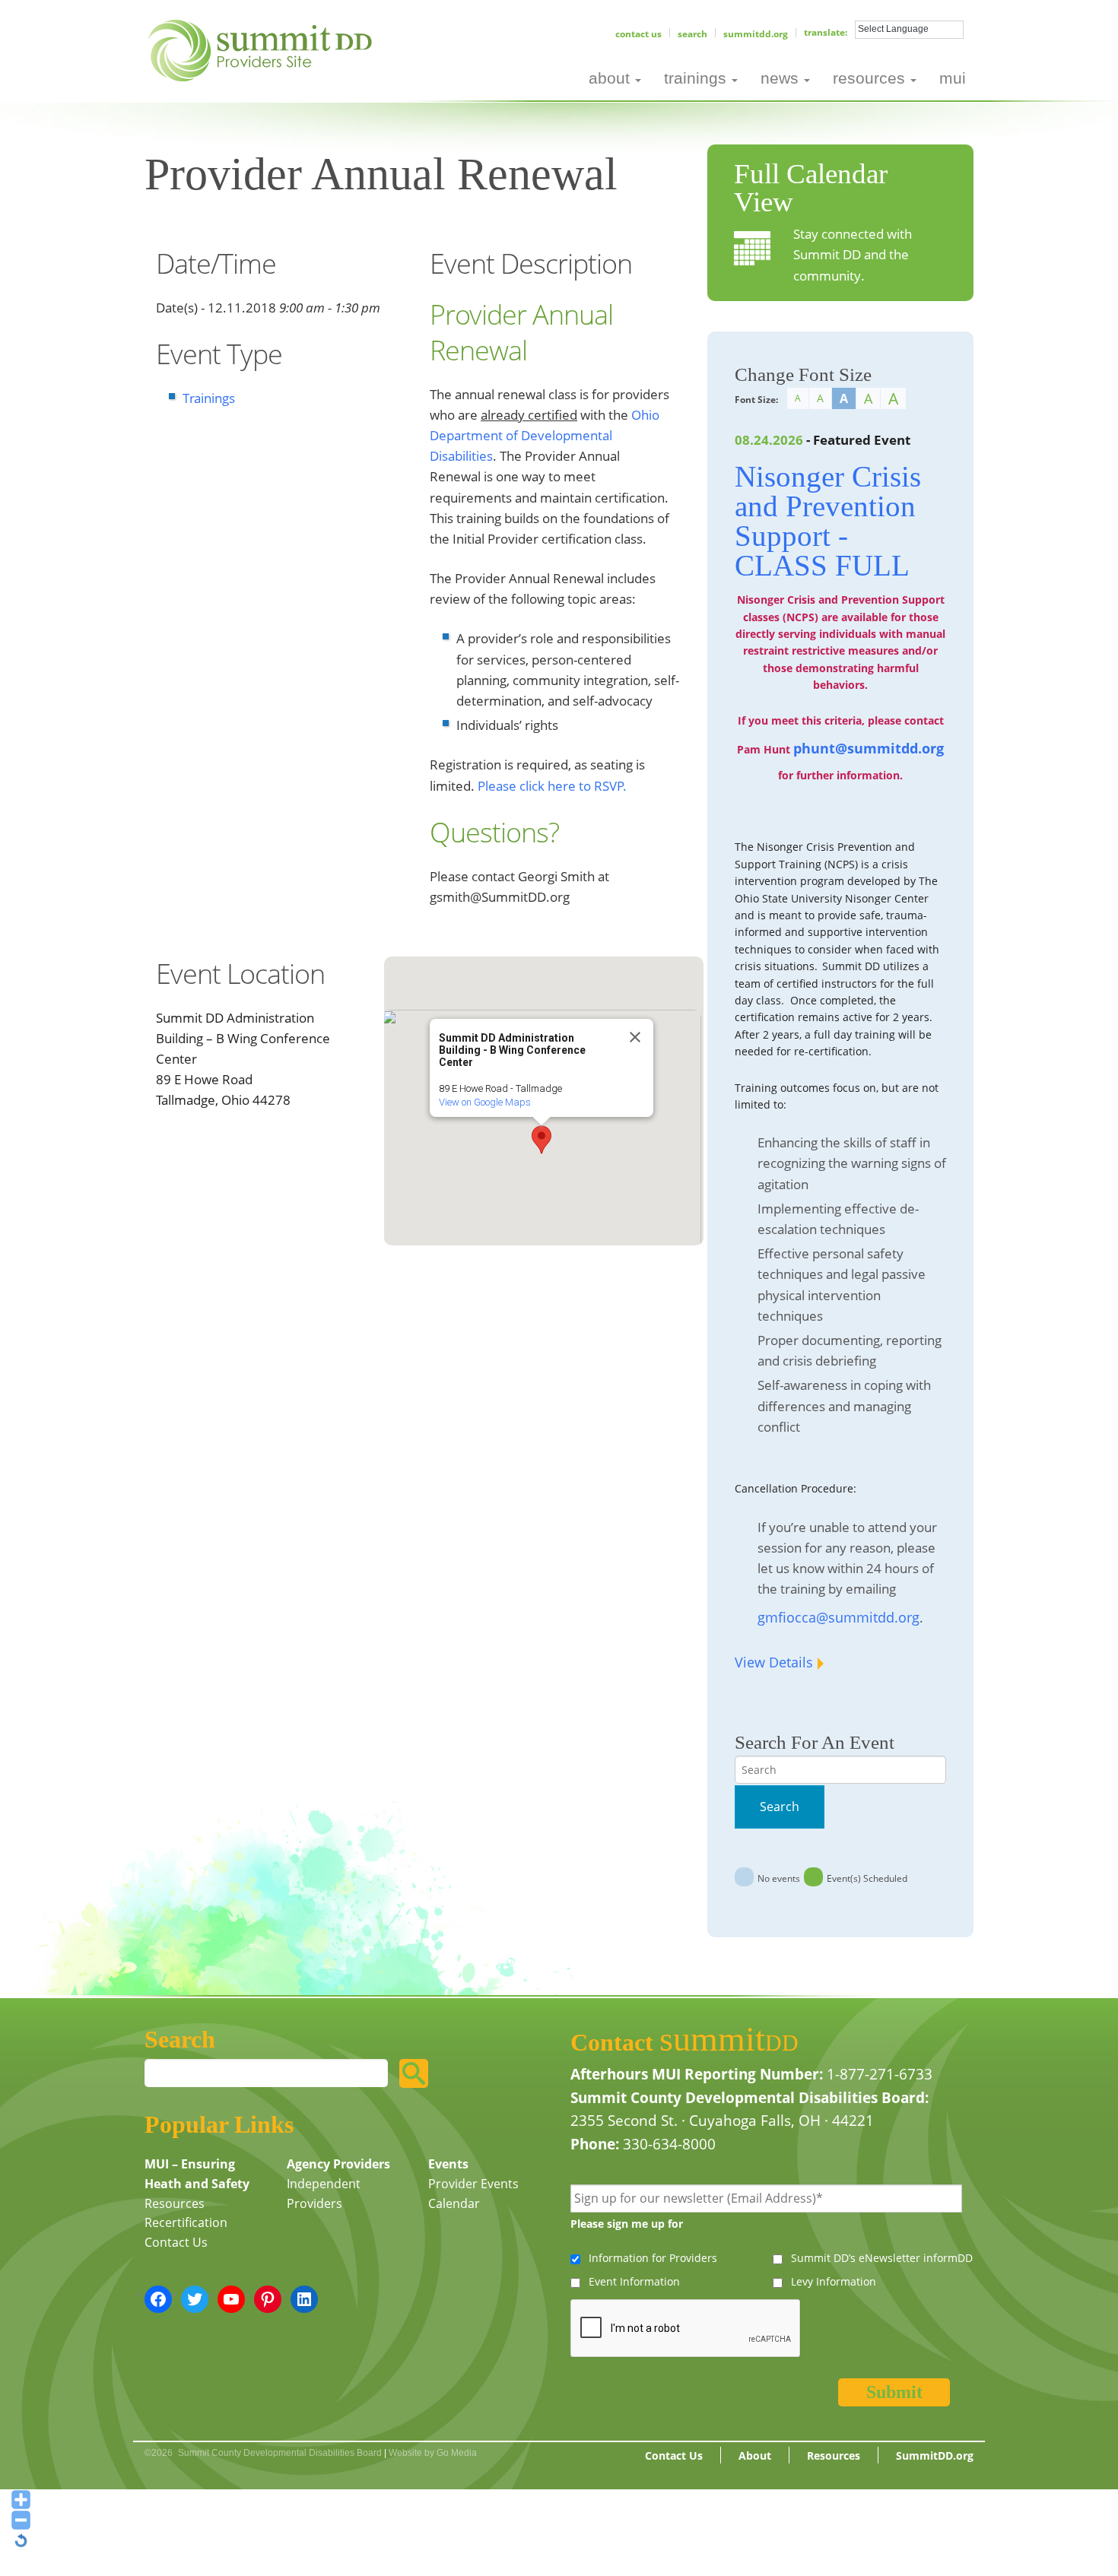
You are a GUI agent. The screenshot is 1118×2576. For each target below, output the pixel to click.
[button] (542, 1140)
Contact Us (638, 34)
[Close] (635, 1037)
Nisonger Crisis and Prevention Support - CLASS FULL (828, 521)
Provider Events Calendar (473, 2194)
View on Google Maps (485, 1102)
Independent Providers (324, 2194)
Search (692, 34)
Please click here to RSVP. (552, 786)
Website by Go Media (433, 2453)
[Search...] (414, 2073)
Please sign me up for (627, 2224)
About (755, 2455)
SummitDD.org (756, 34)
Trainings (209, 398)
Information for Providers (653, 2258)
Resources (175, 2203)
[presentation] (686, 2329)
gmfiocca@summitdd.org (838, 1617)
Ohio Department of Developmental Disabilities (545, 435)
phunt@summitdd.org (869, 748)
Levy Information (834, 2281)
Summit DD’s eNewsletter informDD (882, 2258)
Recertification (186, 2222)
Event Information (634, 2281)
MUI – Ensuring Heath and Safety (197, 2174)
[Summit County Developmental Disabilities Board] (263, 49)
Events (448, 2164)
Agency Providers (338, 2164)
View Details (774, 1662)
